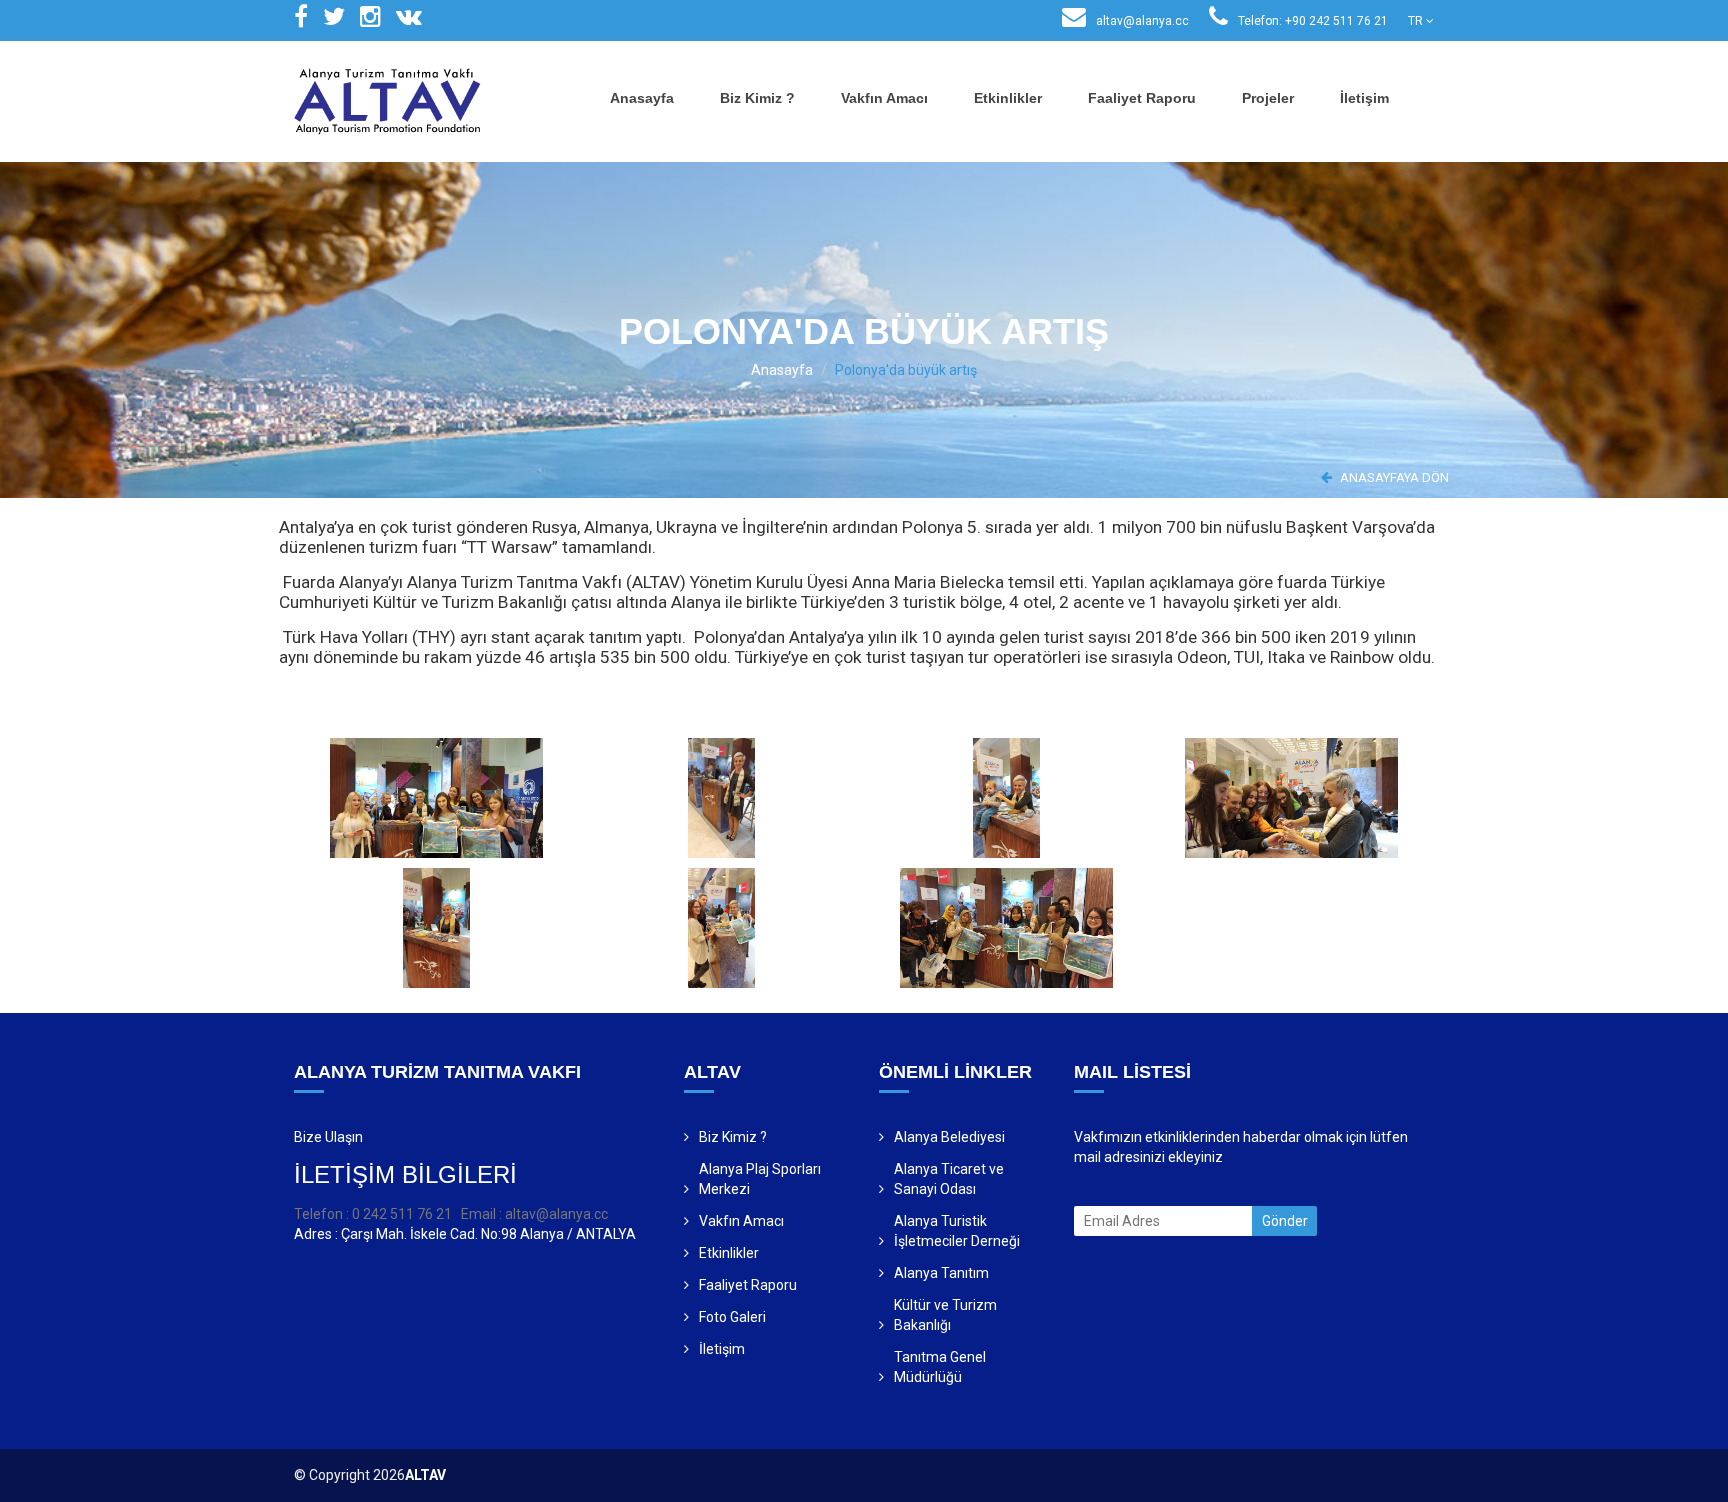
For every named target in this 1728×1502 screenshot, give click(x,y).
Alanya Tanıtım (941, 1273)
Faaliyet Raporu (1142, 98)
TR (1417, 21)
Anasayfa (642, 98)
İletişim (1364, 98)
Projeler (1268, 98)
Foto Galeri (732, 1317)
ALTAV (425, 1475)
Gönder (1285, 1221)
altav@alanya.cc (1141, 21)
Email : (483, 1214)
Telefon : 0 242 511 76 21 (373, 1214)
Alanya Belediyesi (949, 1137)
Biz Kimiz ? (757, 98)
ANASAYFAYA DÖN (1393, 477)
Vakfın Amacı (884, 98)
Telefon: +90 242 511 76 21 (1311, 21)
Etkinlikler (1008, 98)
